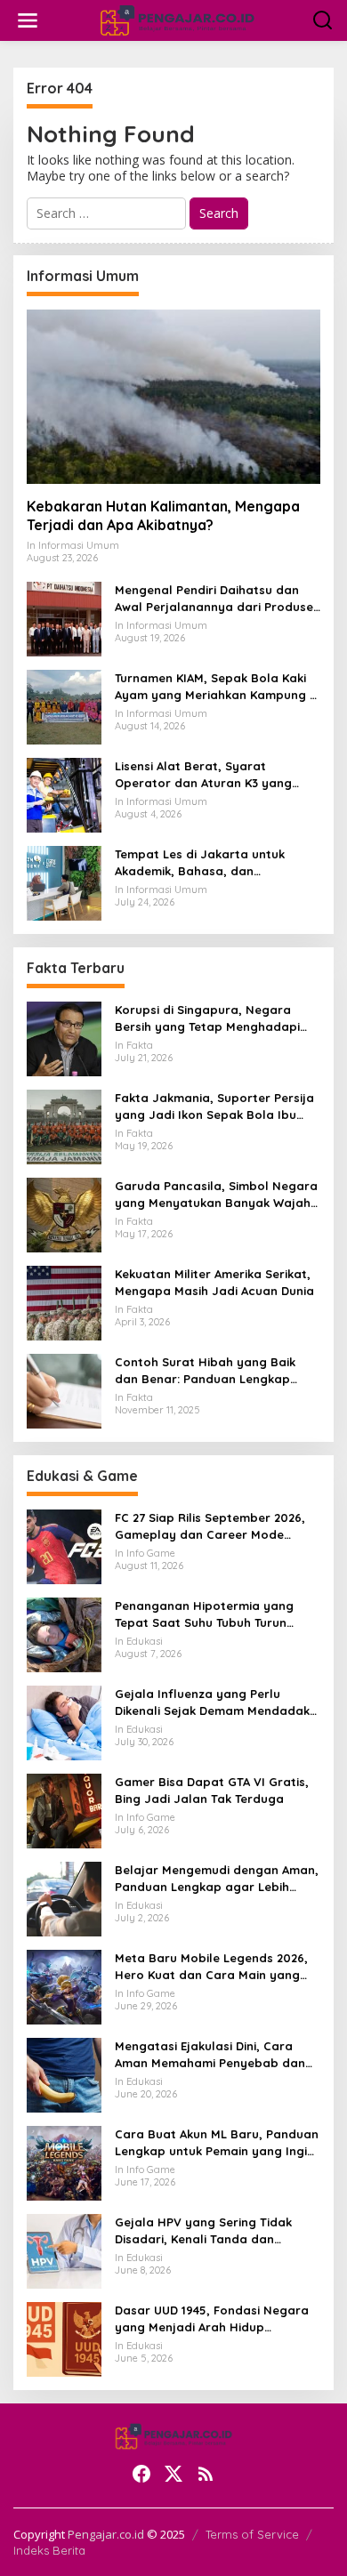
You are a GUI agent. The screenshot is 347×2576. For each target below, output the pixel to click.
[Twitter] (173, 2474)
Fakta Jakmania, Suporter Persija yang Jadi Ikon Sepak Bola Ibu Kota (214, 1106)
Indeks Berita (49, 2550)
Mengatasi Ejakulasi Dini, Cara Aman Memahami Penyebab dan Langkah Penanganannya (210, 2054)
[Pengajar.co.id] (177, 19)
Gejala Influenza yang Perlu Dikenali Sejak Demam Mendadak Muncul (212, 1702)
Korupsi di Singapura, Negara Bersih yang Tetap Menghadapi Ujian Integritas (207, 1018)
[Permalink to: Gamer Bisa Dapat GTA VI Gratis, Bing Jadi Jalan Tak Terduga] (64, 1810)
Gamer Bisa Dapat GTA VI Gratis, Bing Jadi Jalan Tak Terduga (212, 1790)
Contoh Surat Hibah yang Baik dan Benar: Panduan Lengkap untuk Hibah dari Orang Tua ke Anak (205, 1370)
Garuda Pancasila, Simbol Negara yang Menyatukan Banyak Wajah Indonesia (216, 1194)
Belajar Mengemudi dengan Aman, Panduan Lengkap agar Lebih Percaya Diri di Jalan (217, 1878)
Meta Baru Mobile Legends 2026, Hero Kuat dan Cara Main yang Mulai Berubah (211, 1966)
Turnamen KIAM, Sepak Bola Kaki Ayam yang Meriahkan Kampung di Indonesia (218, 686)
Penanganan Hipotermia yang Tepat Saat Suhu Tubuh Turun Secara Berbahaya (204, 1614)
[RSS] (206, 2474)
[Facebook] (141, 2474)
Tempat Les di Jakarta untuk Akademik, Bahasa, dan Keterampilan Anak (200, 862)
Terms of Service (252, 2534)
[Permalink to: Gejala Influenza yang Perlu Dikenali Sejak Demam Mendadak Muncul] (64, 1722)
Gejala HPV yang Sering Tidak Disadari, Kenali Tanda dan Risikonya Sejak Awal (203, 2230)
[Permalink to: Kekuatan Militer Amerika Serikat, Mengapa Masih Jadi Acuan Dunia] (64, 1302)
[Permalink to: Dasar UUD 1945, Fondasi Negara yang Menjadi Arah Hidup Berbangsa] (64, 2338)
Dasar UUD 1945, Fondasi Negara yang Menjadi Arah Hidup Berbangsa (212, 2318)
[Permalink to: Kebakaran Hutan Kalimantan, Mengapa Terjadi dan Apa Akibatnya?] (173, 397)
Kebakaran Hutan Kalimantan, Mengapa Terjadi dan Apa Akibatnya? (163, 515)
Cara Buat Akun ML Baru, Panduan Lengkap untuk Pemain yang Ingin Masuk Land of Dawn (217, 2142)
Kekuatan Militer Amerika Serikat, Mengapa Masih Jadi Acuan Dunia (214, 1282)
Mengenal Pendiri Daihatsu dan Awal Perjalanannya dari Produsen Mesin (218, 598)
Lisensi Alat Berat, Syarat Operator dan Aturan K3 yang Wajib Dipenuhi (203, 774)
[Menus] (28, 20)
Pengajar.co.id (106, 2534)
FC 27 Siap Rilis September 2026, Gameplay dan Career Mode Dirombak (210, 1526)
